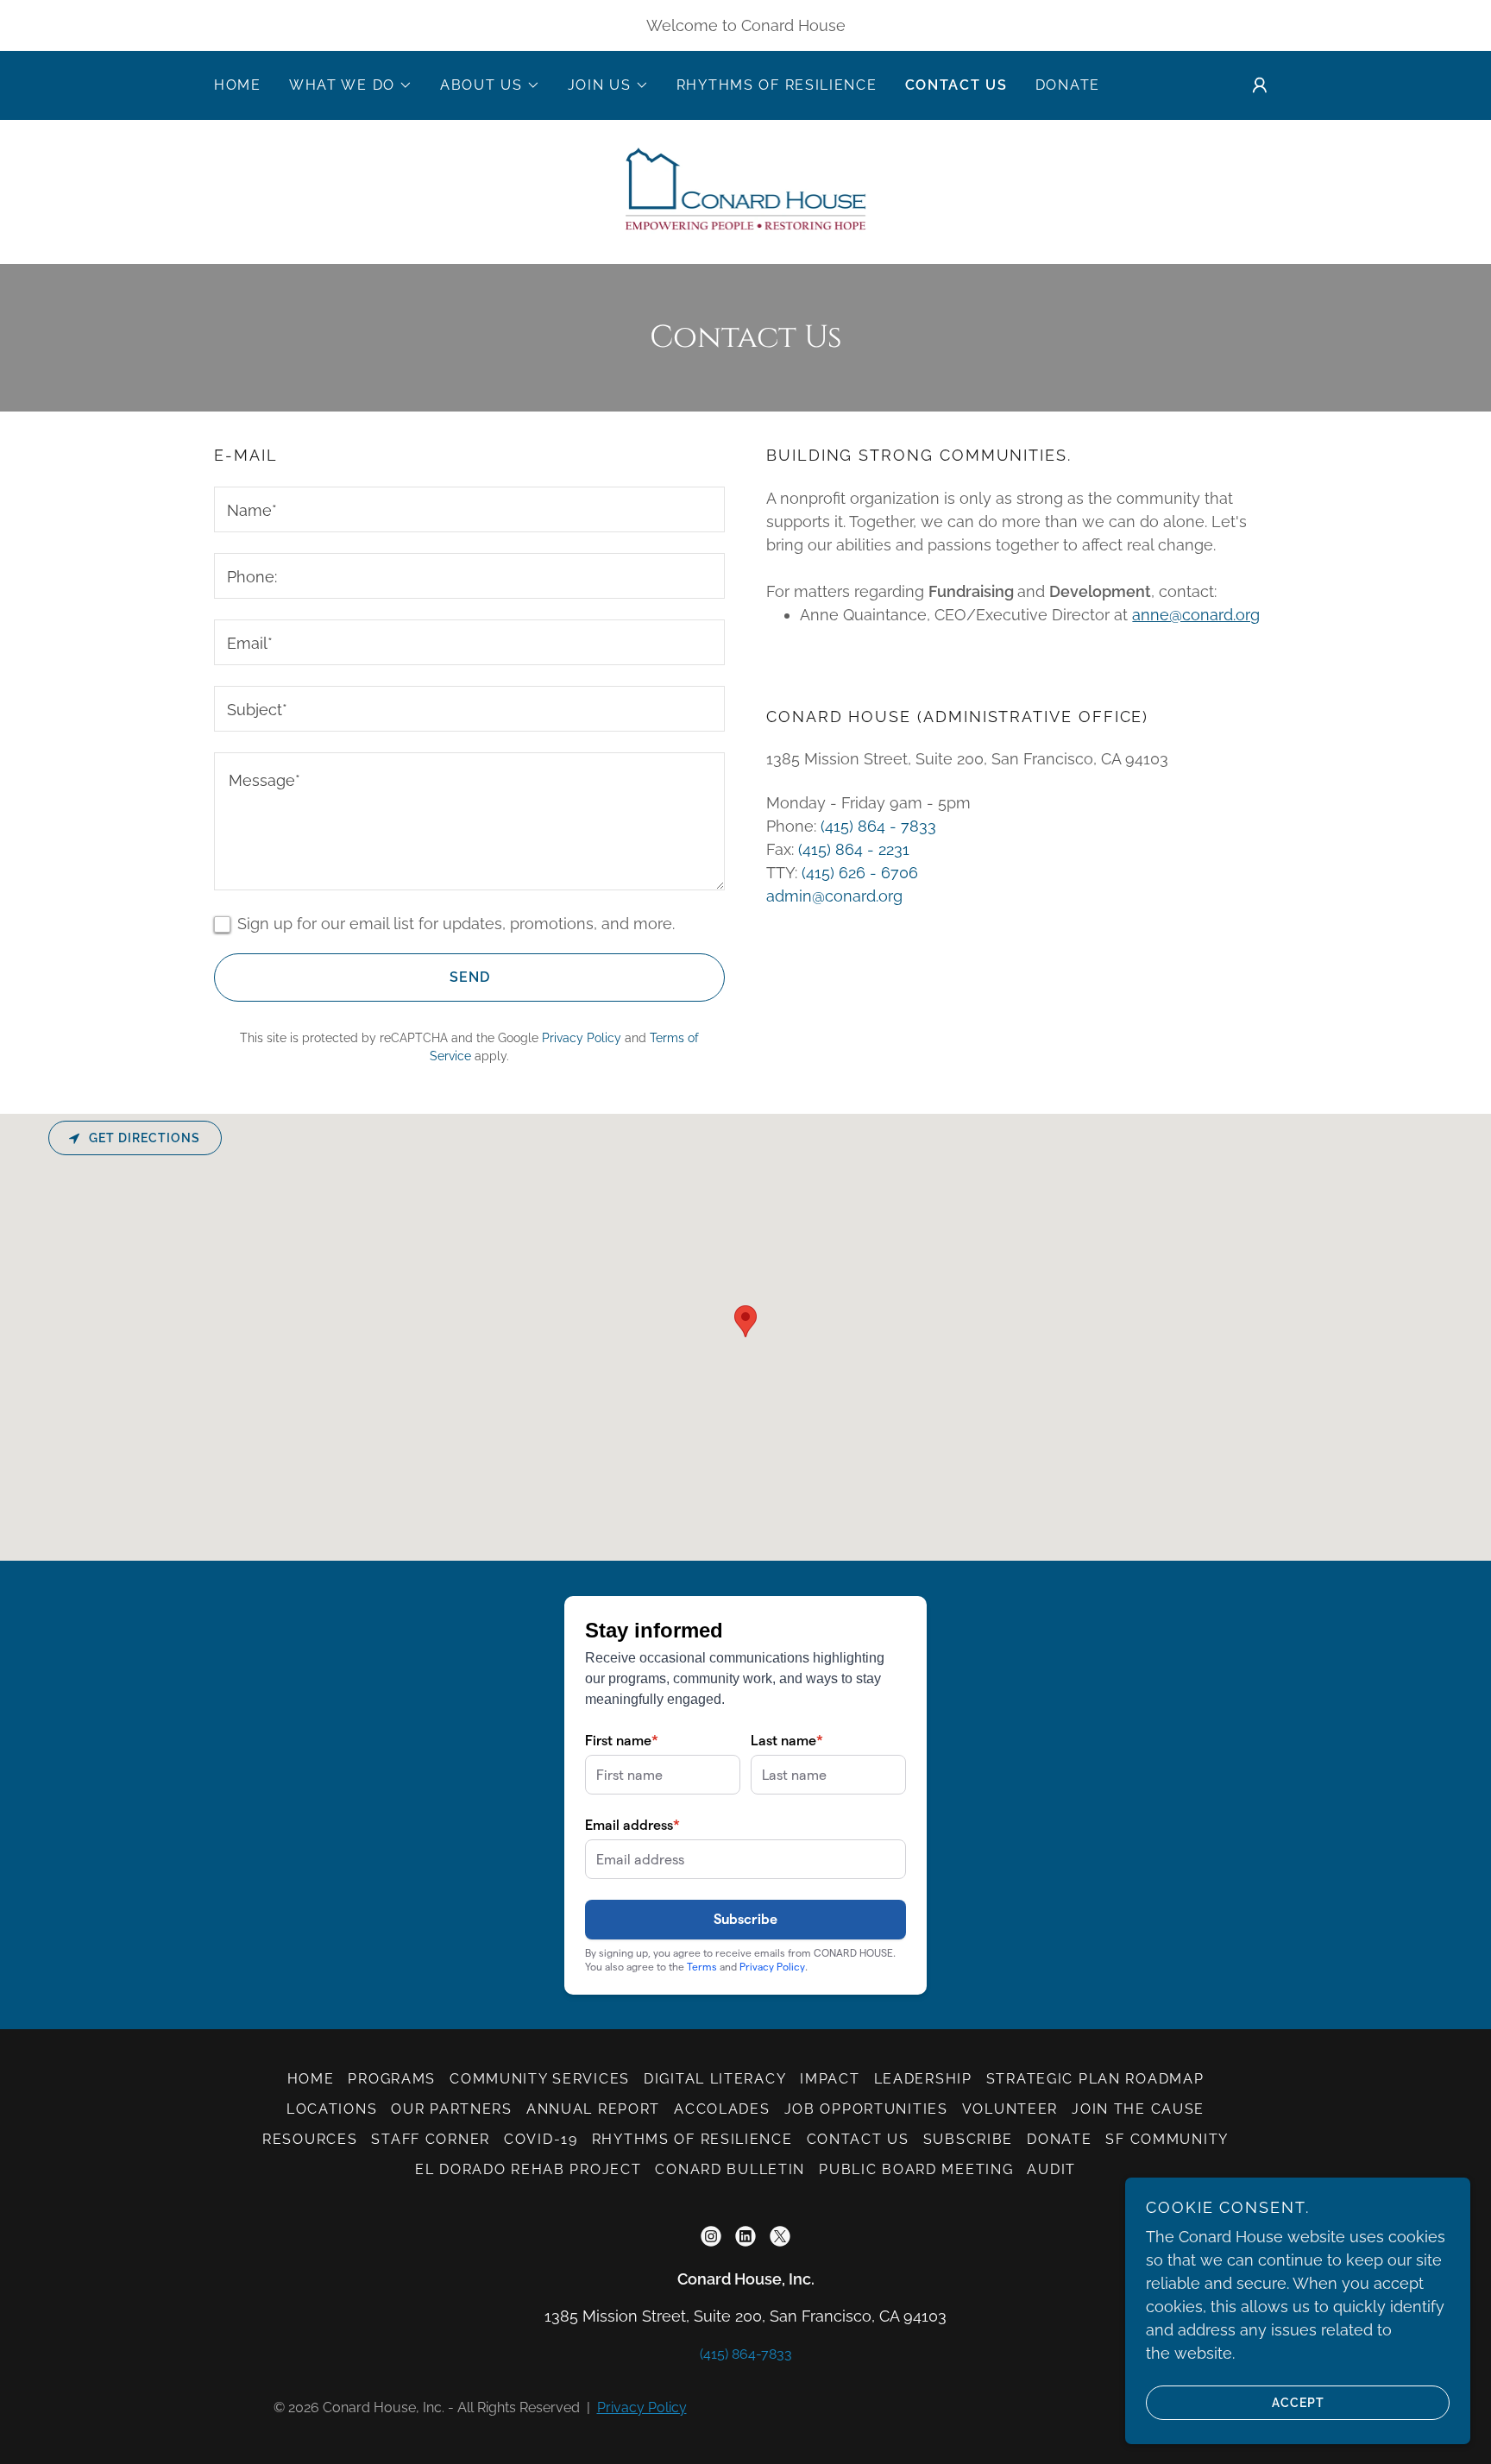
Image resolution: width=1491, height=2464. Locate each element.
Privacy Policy (642, 2407)
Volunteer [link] (1010, 2109)
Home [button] (311, 2079)
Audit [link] (1051, 2169)
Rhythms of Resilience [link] (777, 85)
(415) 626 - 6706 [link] (860, 873)
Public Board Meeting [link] (916, 2169)
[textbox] (469, 509)
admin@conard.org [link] (834, 896)
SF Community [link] (1167, 2139)
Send (470, 977)
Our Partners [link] (452, 2109)
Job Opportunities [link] (866, 2109)
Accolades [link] (722, 2109)
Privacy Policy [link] (582, 1038)
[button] (351, 85)
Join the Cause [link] (1138, 2109)
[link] (745, 190)
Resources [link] (310, 2139)
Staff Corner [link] (431, 2139)
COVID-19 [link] (541, 2139)
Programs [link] (392, 2079)
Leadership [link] (923, 2079)
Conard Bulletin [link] (730, 2169)
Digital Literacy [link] (715, 2079)
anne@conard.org (1196, 615)
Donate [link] (1068, 85)
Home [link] (238, 85)
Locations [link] (332, 2109)
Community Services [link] (540, 2079)
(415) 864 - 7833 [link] (878, 826)
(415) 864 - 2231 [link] (854, 849)
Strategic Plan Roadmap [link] (1095, 2079)
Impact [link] (830, 2079)
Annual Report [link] (593, 2109)
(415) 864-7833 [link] (746, 2354)
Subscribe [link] (968, 2139)
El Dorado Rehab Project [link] (528, 2169)
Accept (1298, 2402)
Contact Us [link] (956, 85)
